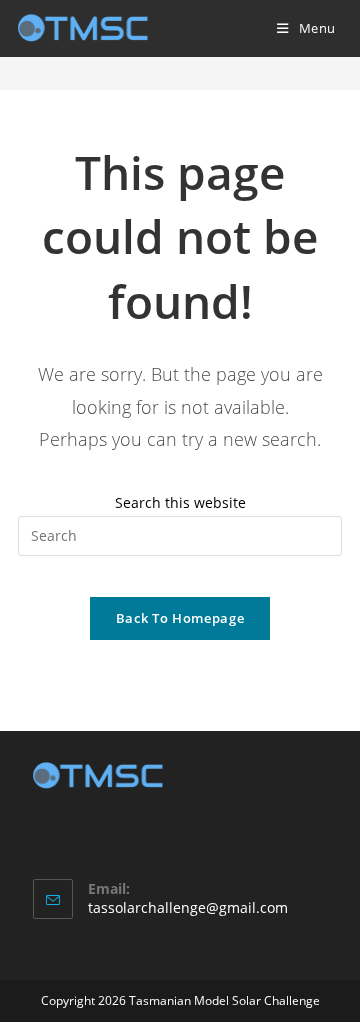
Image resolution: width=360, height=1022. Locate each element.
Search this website (180, 502)
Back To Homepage (180, 618)
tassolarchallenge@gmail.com (188, 907)
